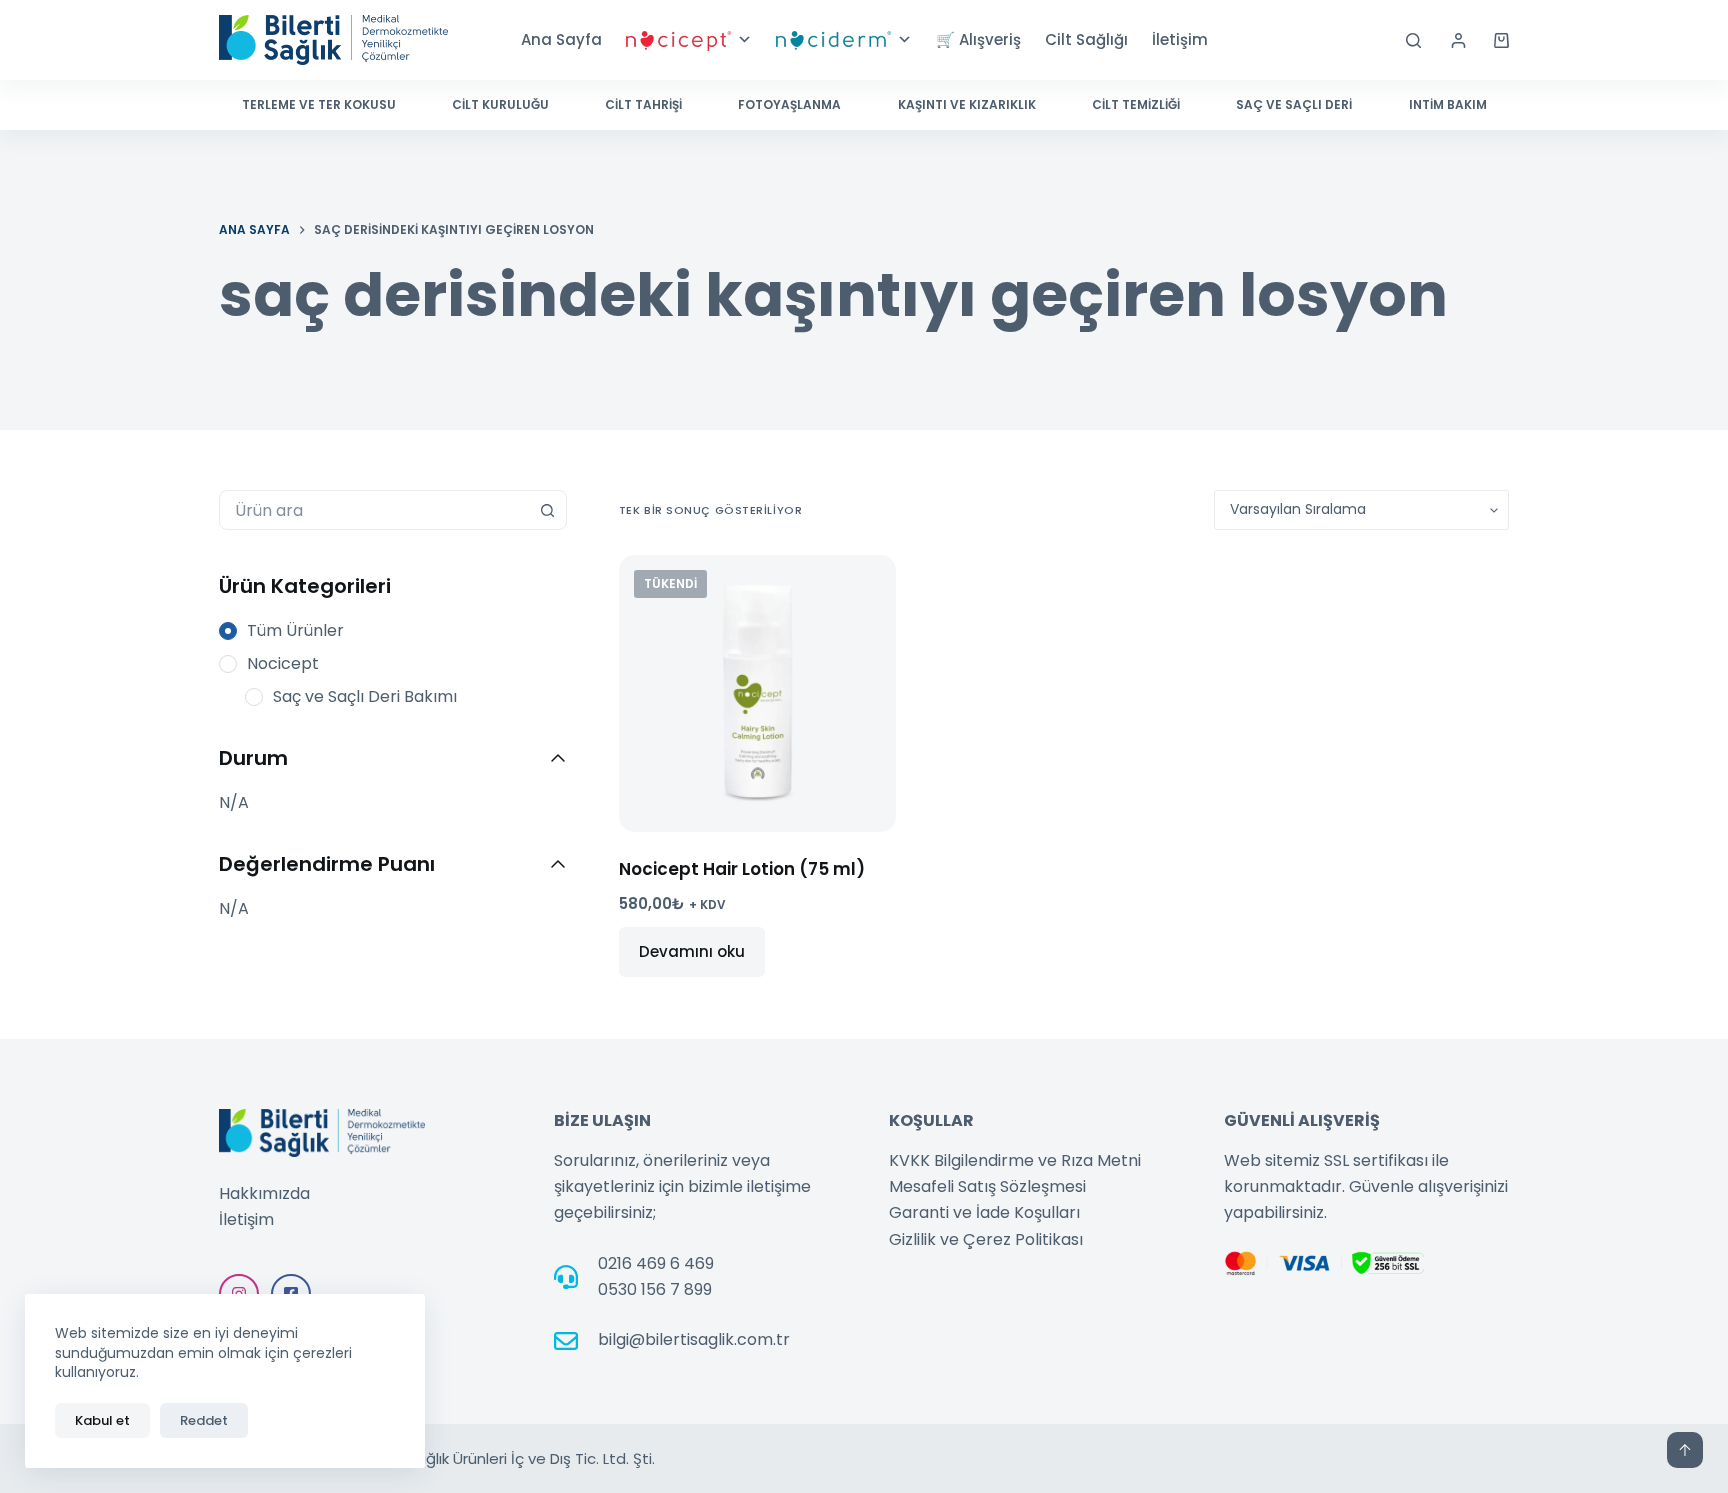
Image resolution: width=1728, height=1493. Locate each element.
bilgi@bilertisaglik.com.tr (694, 1339)
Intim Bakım (1448, 104)
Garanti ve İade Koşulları (984, 1212)
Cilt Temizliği (1136, 104)
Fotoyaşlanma (789, 104)
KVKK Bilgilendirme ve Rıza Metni (1015, 1160)
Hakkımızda (264, 1193)
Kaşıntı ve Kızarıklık (967, 104)
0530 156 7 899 (655, 1289)
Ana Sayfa (561, 39)
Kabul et (102, 1420)
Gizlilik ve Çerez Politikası (986, 1239)
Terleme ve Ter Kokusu (319, 104)
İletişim (1180, 39)
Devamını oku (692, 951)
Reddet (204, 1420)
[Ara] (1413, 40)
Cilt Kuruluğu (500, 104)
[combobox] (374, 510)
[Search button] (547, 510)
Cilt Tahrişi (643, 104)
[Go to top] (1685, 1450)
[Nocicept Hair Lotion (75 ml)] (757, 693)
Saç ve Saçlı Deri (1294, 104)
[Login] (1458, 40)
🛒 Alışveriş (978, 39)
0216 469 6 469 (656, 1263)
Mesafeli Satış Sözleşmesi (987, 1186)
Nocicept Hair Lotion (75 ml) (742, 869)
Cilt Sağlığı (1086, 39)
